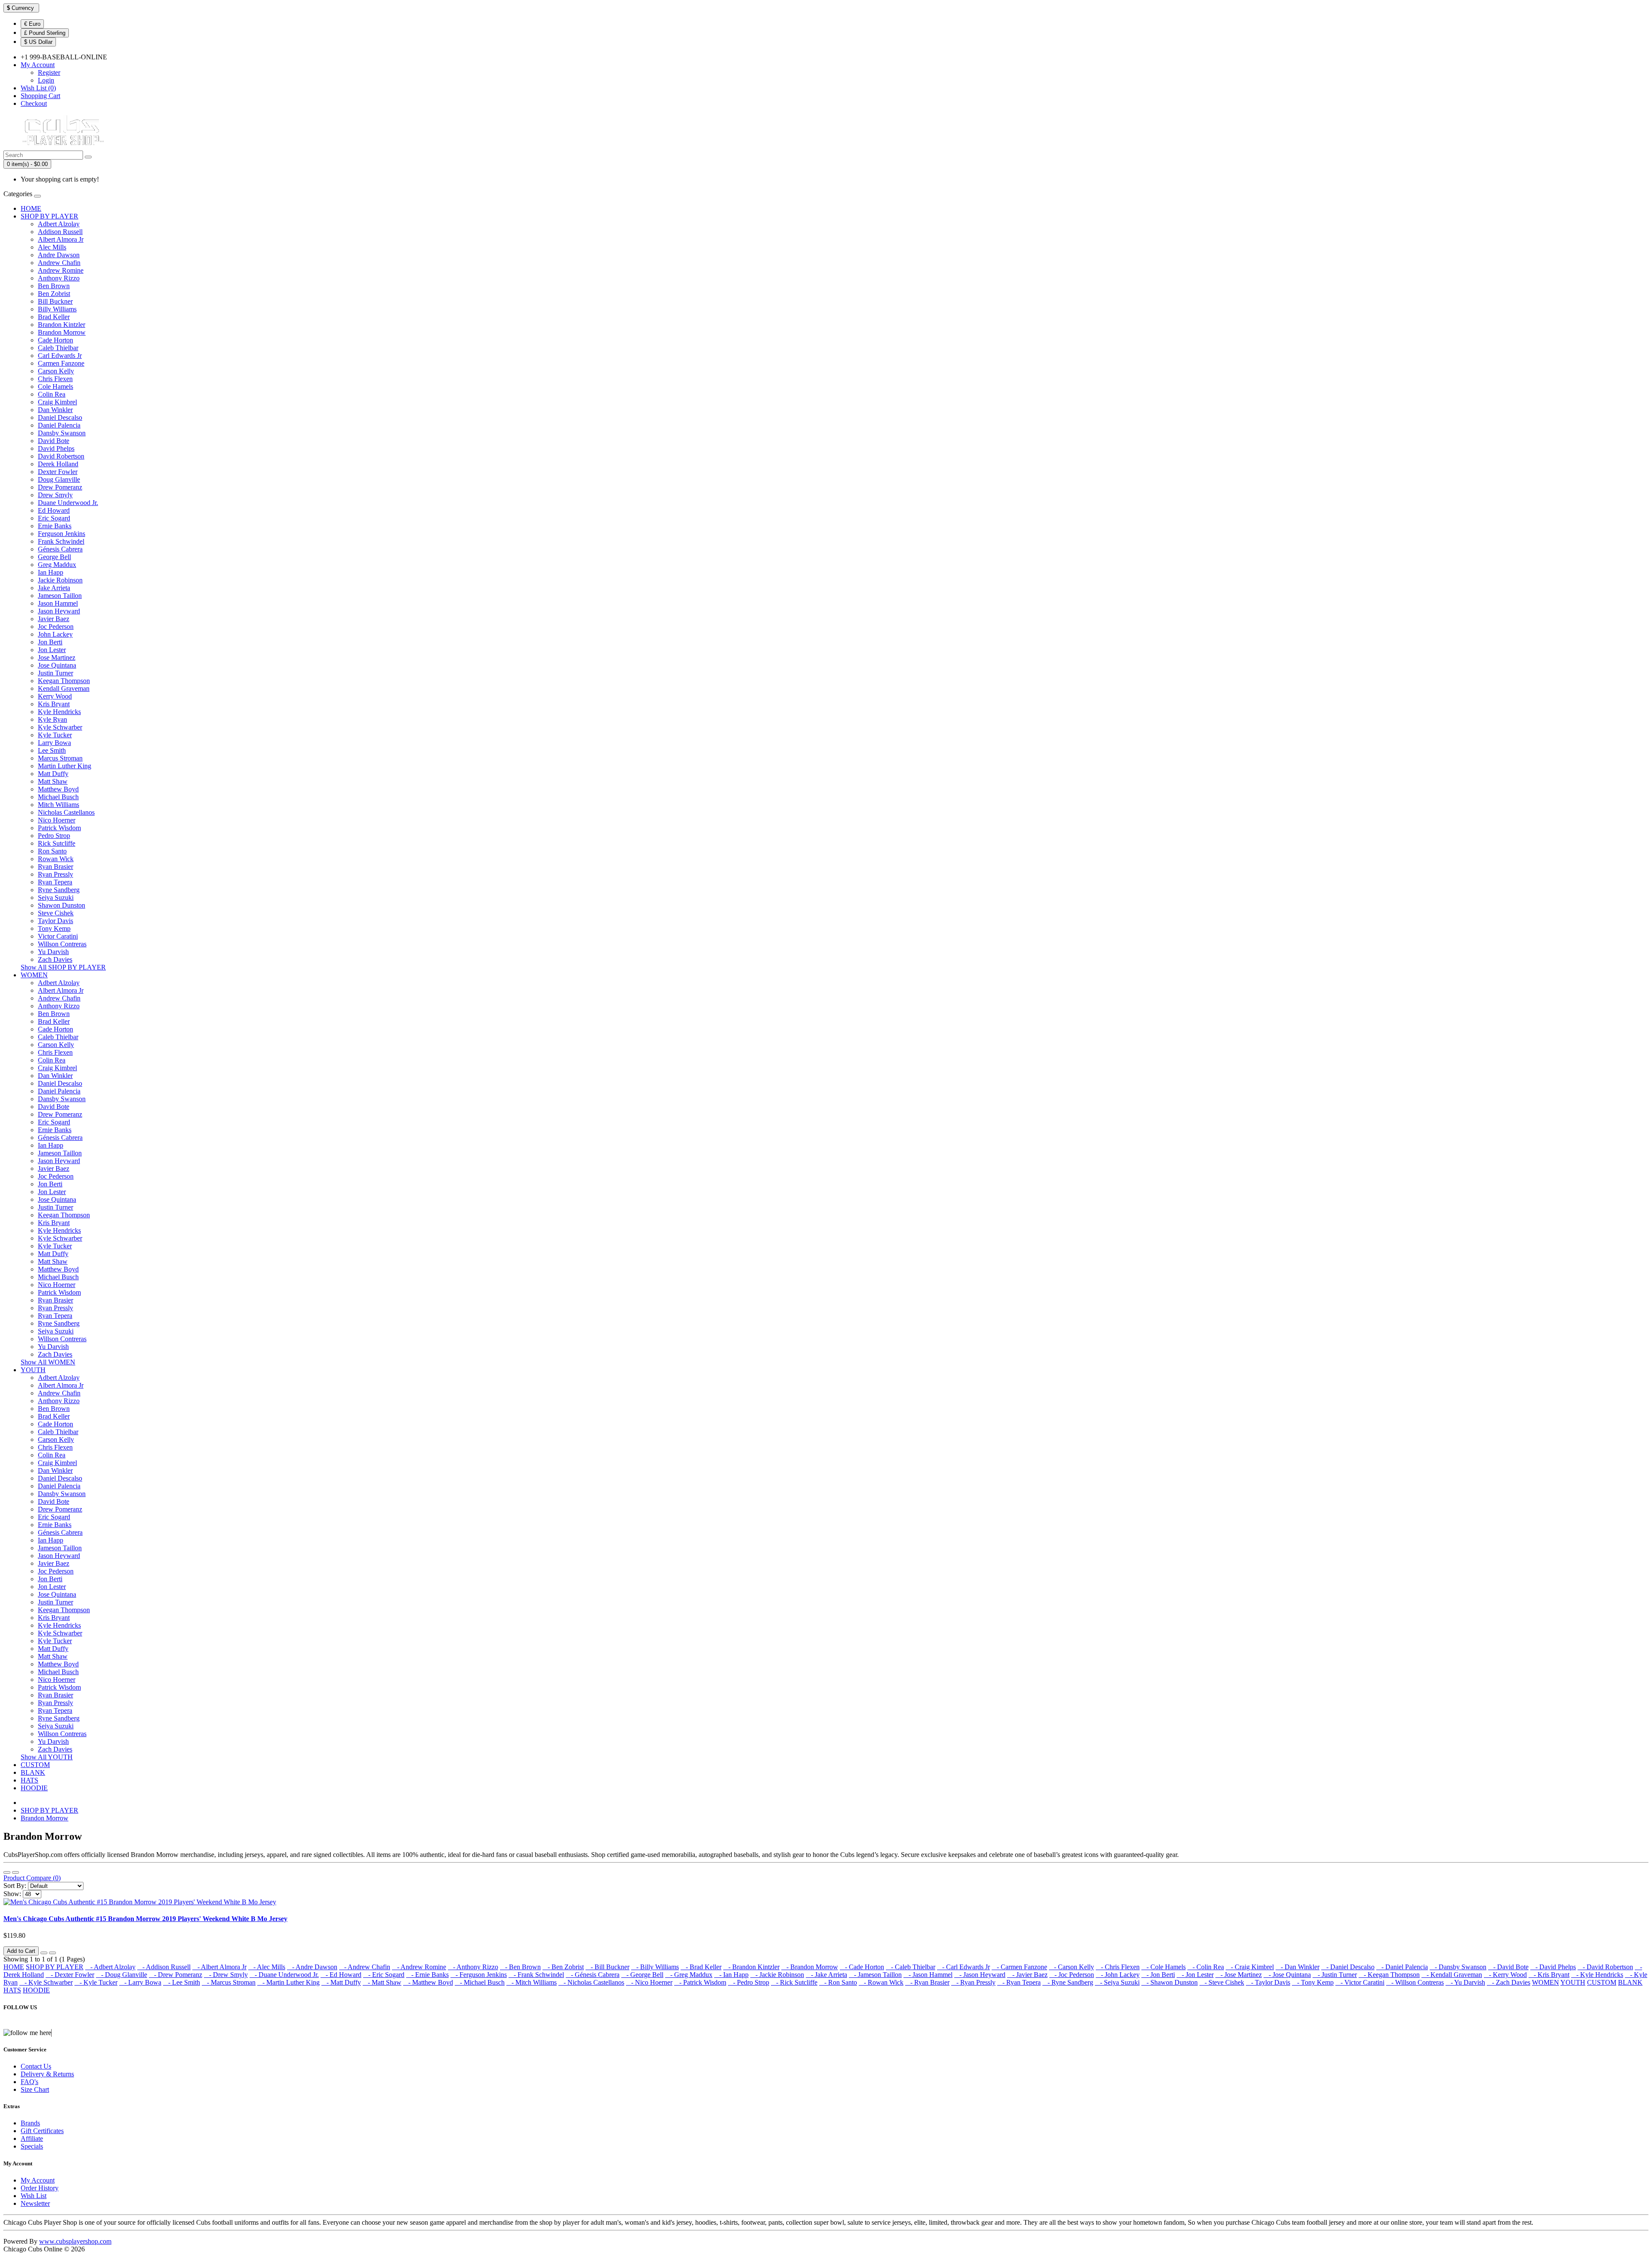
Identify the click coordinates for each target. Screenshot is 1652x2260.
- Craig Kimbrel (1250, 1967)
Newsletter (35, 2203)
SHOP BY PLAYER (49, 216)
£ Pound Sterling (45, 33)
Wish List (34, 2196)
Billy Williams (57, 309)
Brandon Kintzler (62, 325)
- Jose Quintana (1287, 1975)
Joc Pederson (56, 627)
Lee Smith (52, 750)
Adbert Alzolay (59, 224)
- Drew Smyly (226, 1975)
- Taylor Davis (1268, 1982)
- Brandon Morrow (810, 1967)
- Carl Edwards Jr (963, 1967)
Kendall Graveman (64, 688)
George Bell (54, 557)
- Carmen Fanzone (1019, 1967)
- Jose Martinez (1239, 1975)
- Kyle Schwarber (46, 1982)
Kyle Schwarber (60, 727)
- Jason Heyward (980, 1975)
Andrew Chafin (59, 263)
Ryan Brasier (55, 867)
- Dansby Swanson (1458, 1967)
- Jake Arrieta (826, 1975)
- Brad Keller (701, 1967)
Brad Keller (54, 317)
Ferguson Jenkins (62, 534)
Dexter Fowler (58, 472)
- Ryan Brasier (927, 1982)
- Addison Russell (164, 1967)
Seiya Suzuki (56, 898)
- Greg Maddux (689, 1975)
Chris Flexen (55, 379)
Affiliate (32, 2138)
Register (49, 72)
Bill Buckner (55, 301)
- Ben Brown (520, 1967)
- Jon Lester (1195, 1975)
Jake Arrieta (54, 588)
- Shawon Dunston (1170, 1982)
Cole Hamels (55, 386)
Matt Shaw (53, 781)
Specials (32, 2146)
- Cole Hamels (1163, 1967)
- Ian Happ (731, 1975)
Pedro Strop (54, 836)
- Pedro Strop (749, 1982)
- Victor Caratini (1360, 1982)
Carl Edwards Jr (60, 356)
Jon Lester (52, 650)
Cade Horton (55, 340)
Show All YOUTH (47, 1757)
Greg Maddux (57, 565)
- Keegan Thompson (1389, 1975)
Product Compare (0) (32, 1878)
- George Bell (642, 1975)
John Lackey (55, 634)
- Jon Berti (1158, 1975)
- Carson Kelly (1071, 1967)
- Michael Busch (480, 1982)
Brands (30, 2123)
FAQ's (29, 2082)
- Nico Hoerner (649, 1982)
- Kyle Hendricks (1597, 1975)
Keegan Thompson (64, 681)
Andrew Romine (61, 270)
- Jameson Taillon (875, 1975)
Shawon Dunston (62, 905)
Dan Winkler (55, 410)
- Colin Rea (1206, 1967)
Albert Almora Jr (61, 239)
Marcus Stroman (60, 758)
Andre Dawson (59, 255)
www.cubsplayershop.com (75, 2241)
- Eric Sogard (384, 1975)
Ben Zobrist (54, 294)
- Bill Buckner (607, 1967)
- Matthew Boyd (428, 1982)
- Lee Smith (182, 1982)
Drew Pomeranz (60, 487)
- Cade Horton (862, 1967)
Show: (12, 1894)
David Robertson (61, 456)
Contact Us (36, 2066)
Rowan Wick (56, 859)
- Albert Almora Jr (219, 1967)
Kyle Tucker (55, 735)
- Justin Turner (1335, 1975)
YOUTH (33, 1370)
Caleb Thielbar (58, 348)
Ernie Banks (55, 526)
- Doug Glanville (122, 1975)
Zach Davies (55, 959)
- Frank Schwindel (536, 1975)
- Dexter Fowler (70, 1975)
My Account (38, 2180)
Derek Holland (58, 464)
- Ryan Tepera (1019, 1982)
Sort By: (15, 1886)
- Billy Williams (655, 1967)
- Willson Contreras (1415, 1982)
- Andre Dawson (312, 1967)
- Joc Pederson (1072, 1975)
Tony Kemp (54, 928)
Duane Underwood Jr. (68, 503)
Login (46, 80)
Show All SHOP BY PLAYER (63, 967)
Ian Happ (51, 572)
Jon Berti (50, 642)
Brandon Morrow (62, 332)
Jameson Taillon (60, 596)
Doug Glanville (59, 479)
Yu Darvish (53, 952)
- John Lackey (1118, 1975)
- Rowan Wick (881, 1982)
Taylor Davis (55, 921)
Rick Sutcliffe (57, 843)
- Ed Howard (341, 1975)
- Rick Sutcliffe (794, 1982)
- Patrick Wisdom (700, 1982)
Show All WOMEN (48, 1362)
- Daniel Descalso (1348, 1967)
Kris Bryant (54, 704)
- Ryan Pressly (973, 1982)
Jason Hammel (58, 603)
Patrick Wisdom (59, 828)
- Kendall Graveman (1452, 1975)
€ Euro (32, 24)
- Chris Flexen (1118, 1967)
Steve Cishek (56, 913)
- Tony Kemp (1313, 1982)
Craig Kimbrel (57, 402)
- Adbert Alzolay (110, 1967)
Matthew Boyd (58, 789)
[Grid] (15, 1872)
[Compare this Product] (52, 1953)
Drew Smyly (55, 495)
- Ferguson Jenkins (479, 1975)
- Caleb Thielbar (911, 1967)
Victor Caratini (58, 936)
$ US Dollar (38, 42)
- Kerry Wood (1505, 1975)
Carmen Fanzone (61, 363)
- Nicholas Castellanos (591, 1982)
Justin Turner (55, 673)
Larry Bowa (54, 743)
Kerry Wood (55, 696)
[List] (7, 1872)
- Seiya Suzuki (1117, 1982)
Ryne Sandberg (59, 890)
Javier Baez (54, 619)
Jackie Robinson (60, 580)
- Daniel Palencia (1402, 1967)
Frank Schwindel (61, 541)
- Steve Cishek (1222, 1982)
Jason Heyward (59, 611)
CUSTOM (35, 1765)
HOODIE (34, 1788)
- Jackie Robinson (777, 1975)
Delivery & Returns (47, 2074)
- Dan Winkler (1298, 1967)
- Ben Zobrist (563, 1967)
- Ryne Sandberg (1068, 1982)
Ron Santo (52, 851)
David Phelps (56, 448)
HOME (31, 208)
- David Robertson (1605, 1967)
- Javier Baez (1027, 1975)
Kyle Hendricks (59, 712)
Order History (40, 2188)
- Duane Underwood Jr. (284, 1975)
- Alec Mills (267, 1967)
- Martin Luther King (288, 1982)
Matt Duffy (53, 774)
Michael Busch (58, 797)
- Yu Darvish (1465, 1982)
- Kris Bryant (1549, 1975)
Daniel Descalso (60, 417)
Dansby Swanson (62, 433)
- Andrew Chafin (365, 1967)
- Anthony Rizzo (473, 1967)
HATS (29, 1780)
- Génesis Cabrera (593, 1975)
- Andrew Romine (419, 1967)
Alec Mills (52, 247)
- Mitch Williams (532, 1982)
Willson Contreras (62, 944)
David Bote (54, 441)
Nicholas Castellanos (66, 812)
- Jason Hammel (928, 1975)
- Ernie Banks (427, 1975)
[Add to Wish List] (44, 1953)
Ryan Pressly (55, 874)
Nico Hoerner (57, 820)
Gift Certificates (42, 2131)
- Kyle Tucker (96, 1982)
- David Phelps (1553, 1967)
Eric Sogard (54, 518)
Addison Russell (60, 232)
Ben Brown (54, 286)
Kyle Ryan (52, 719)
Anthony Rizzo (59, 278)
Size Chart (35, 2089)
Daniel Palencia (59, 425)
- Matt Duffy (341, 1982)
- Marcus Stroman (229, 1982)
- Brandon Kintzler (751, 1967)
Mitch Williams (59, 805)
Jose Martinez (57, 657)
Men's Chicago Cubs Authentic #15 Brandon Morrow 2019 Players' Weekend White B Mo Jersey (145, 1919)
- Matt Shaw (382, 1982)
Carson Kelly (56, 371)
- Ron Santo (838, 1982)
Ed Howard (54, 510)
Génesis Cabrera (60, 549)
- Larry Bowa (140, 1982)
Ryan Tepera (55, 882)
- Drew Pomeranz (176, 1975)
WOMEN (34, 975)
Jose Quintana (57, 665)
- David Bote (1508, 1967)
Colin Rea (52, 394)
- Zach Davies (1509, 1982)
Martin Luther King (65, 766)
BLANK (33, 1772)
